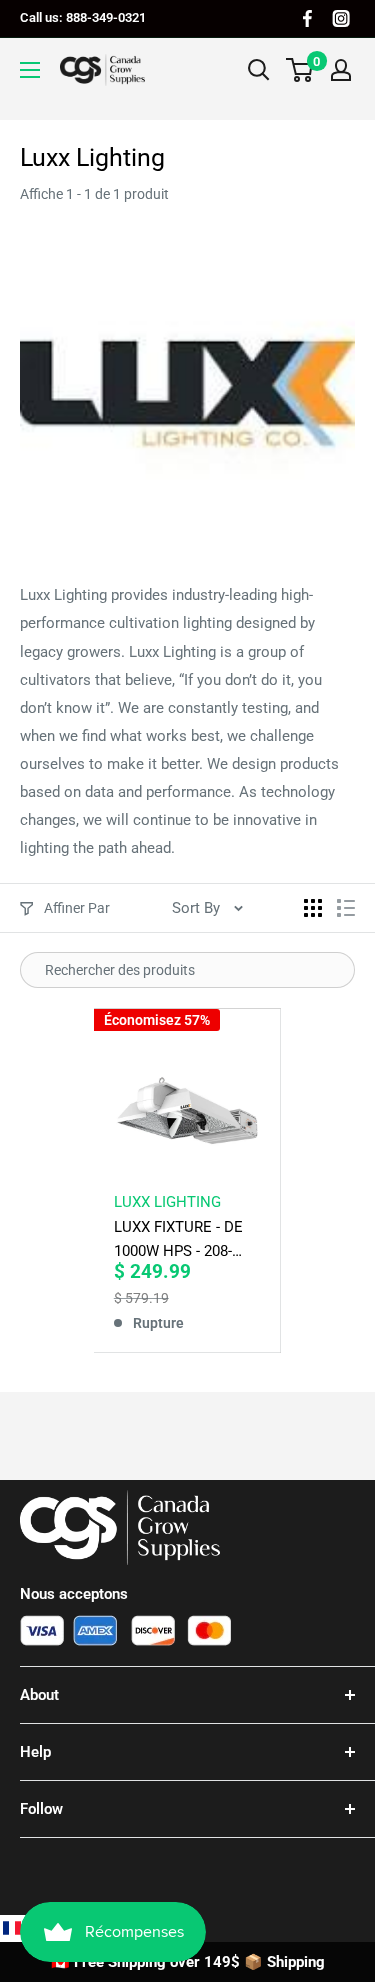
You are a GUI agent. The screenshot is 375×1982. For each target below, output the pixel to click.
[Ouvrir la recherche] (259, 70)
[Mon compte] (341, 70)
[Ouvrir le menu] (30, 70)
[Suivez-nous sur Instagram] (341, 18)
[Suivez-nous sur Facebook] (307, 18)
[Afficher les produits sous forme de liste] (346, 908)
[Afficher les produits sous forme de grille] (313, 908)
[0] (300, 70)
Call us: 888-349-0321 (83, 17)
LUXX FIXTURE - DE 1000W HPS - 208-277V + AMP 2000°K (181, 1240)
